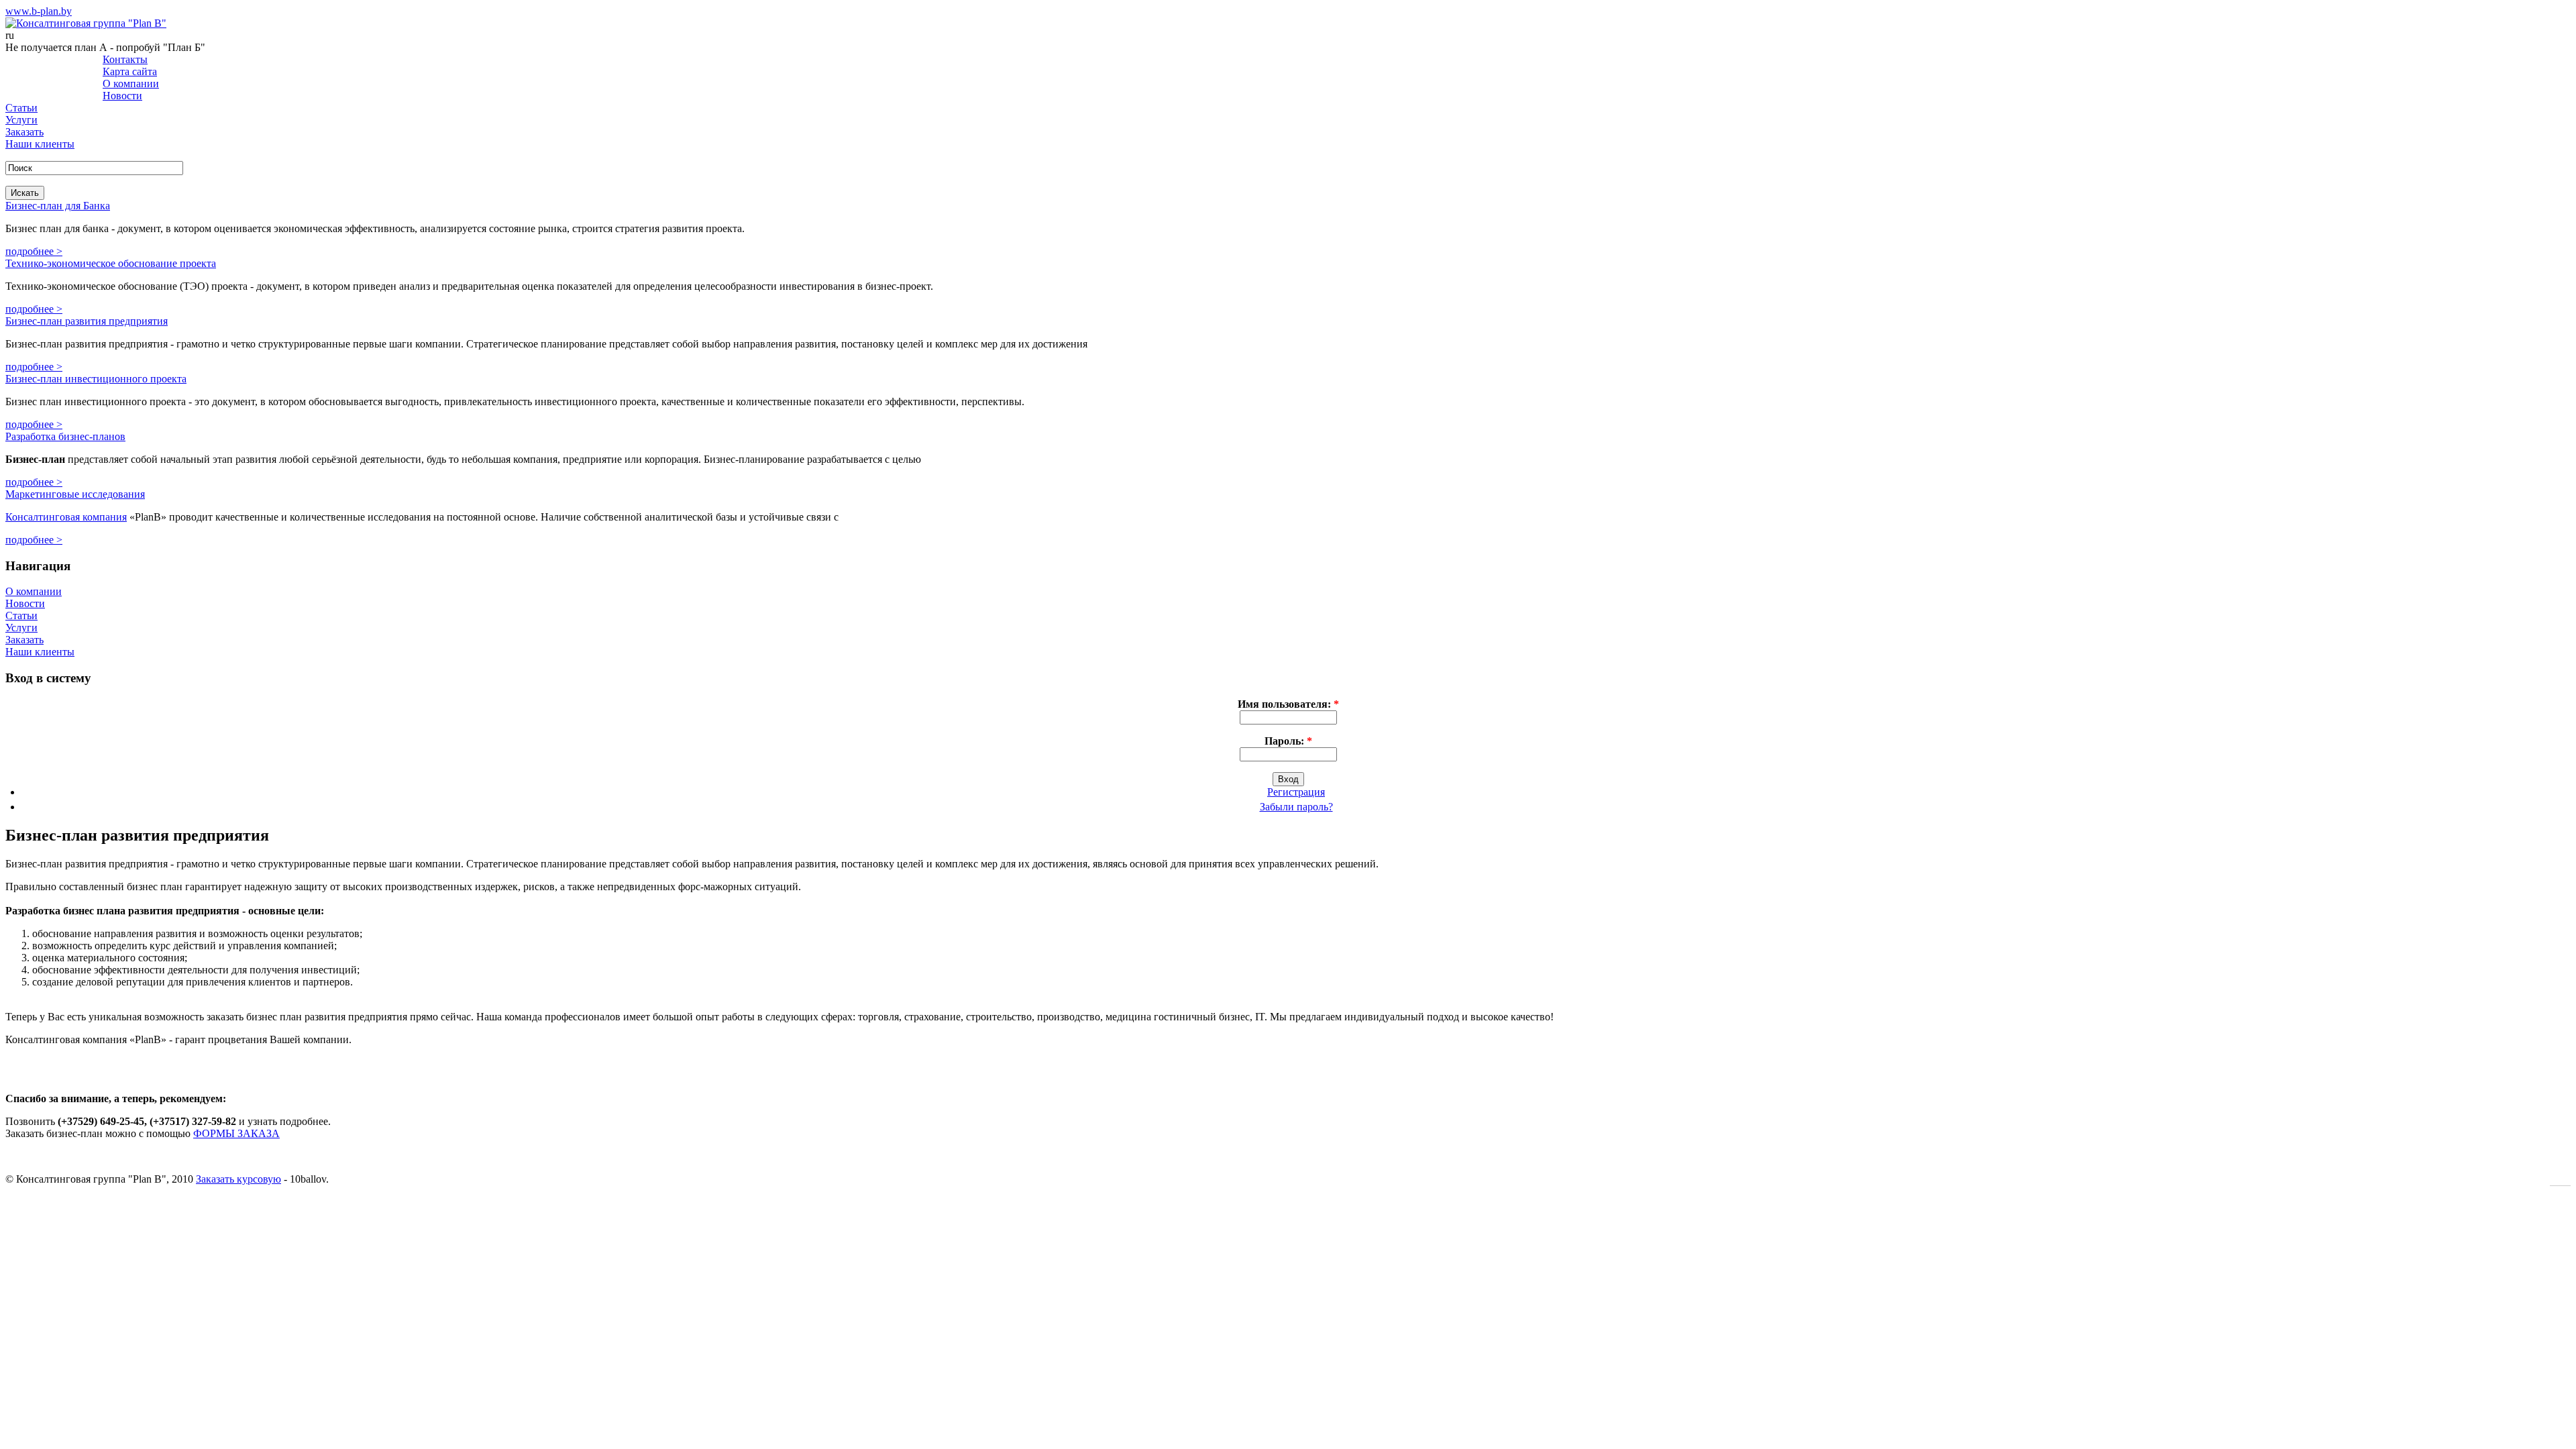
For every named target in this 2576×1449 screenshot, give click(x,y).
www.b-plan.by (39, 11)
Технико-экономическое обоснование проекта (111, 263)
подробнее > (34, 251)
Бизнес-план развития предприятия (87, 321)
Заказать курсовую (238, 1179)
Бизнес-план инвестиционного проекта (96, 379)
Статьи (21, 108)
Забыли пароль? (1296, 807)
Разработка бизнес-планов (65, 436)
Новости (122, 96)
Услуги (21, 120)
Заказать (24, 132)
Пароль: (1288, 741)
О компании (131, 84)
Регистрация (1296, 792)
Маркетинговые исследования (75, 494)
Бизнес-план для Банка (58, 206)
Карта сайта (130, 71)
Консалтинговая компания (66, 517)
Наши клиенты (40, 144)
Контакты (125, 59)
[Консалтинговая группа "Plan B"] (86, 23)
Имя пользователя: (1288, 704)
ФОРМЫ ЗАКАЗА (236, 1133)
